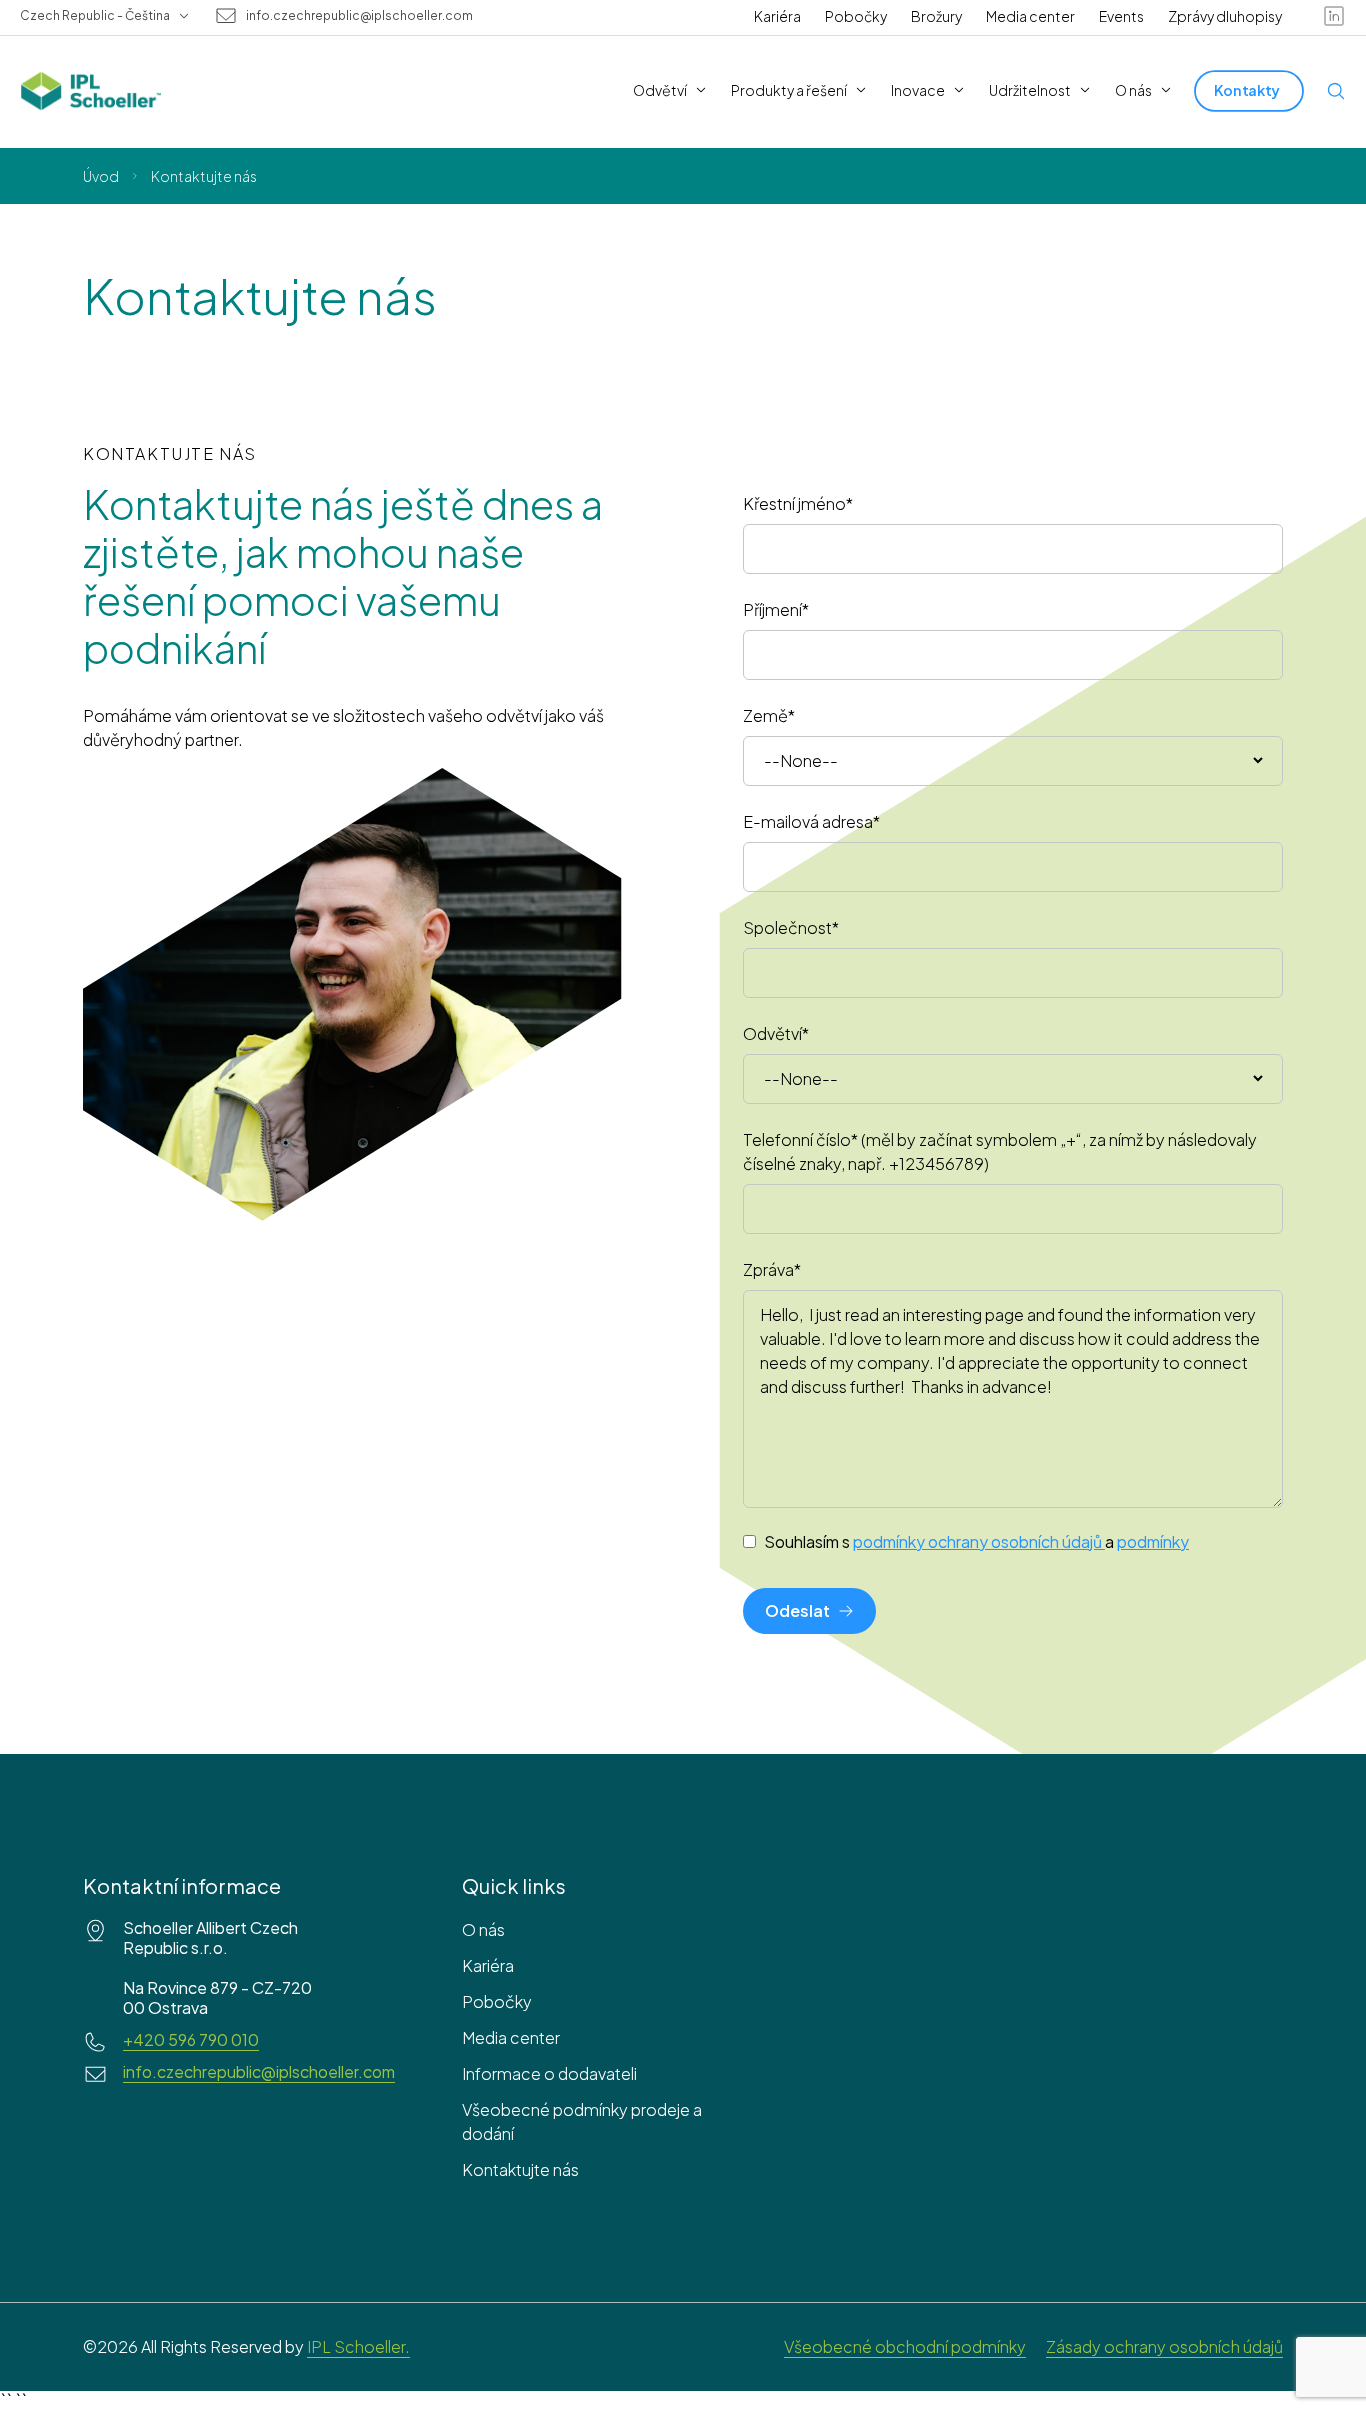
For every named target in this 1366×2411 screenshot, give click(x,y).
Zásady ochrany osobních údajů (1164, 2346)
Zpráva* (772, 1269)
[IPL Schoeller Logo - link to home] (91, 91)
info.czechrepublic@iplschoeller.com (359, 16)
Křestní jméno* (798, 503)
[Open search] (1336, 91)
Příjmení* (776, 609)
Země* (769, 715)
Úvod (101, 176)
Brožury (936, 16)
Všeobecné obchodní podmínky (905, 2346)
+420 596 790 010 (191, 2040)
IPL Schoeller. (358, 2346)
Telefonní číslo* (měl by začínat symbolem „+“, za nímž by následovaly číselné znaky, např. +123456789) (1000, 1151)
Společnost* (791, 927)
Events (1121, 16)
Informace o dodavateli (549, 2073)
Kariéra (777, 16)
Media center (1030, 16)
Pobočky (856, 16)
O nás (483, 1929)
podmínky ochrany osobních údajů (977, 1541)
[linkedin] (1334, 16)
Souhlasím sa (976, 1542)
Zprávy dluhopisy (1225, 16)
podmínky (1153, 1541)
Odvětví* (776, 1033)
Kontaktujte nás (520, 2169)
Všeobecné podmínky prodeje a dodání (582, 2121)
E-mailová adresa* (811, 821)
